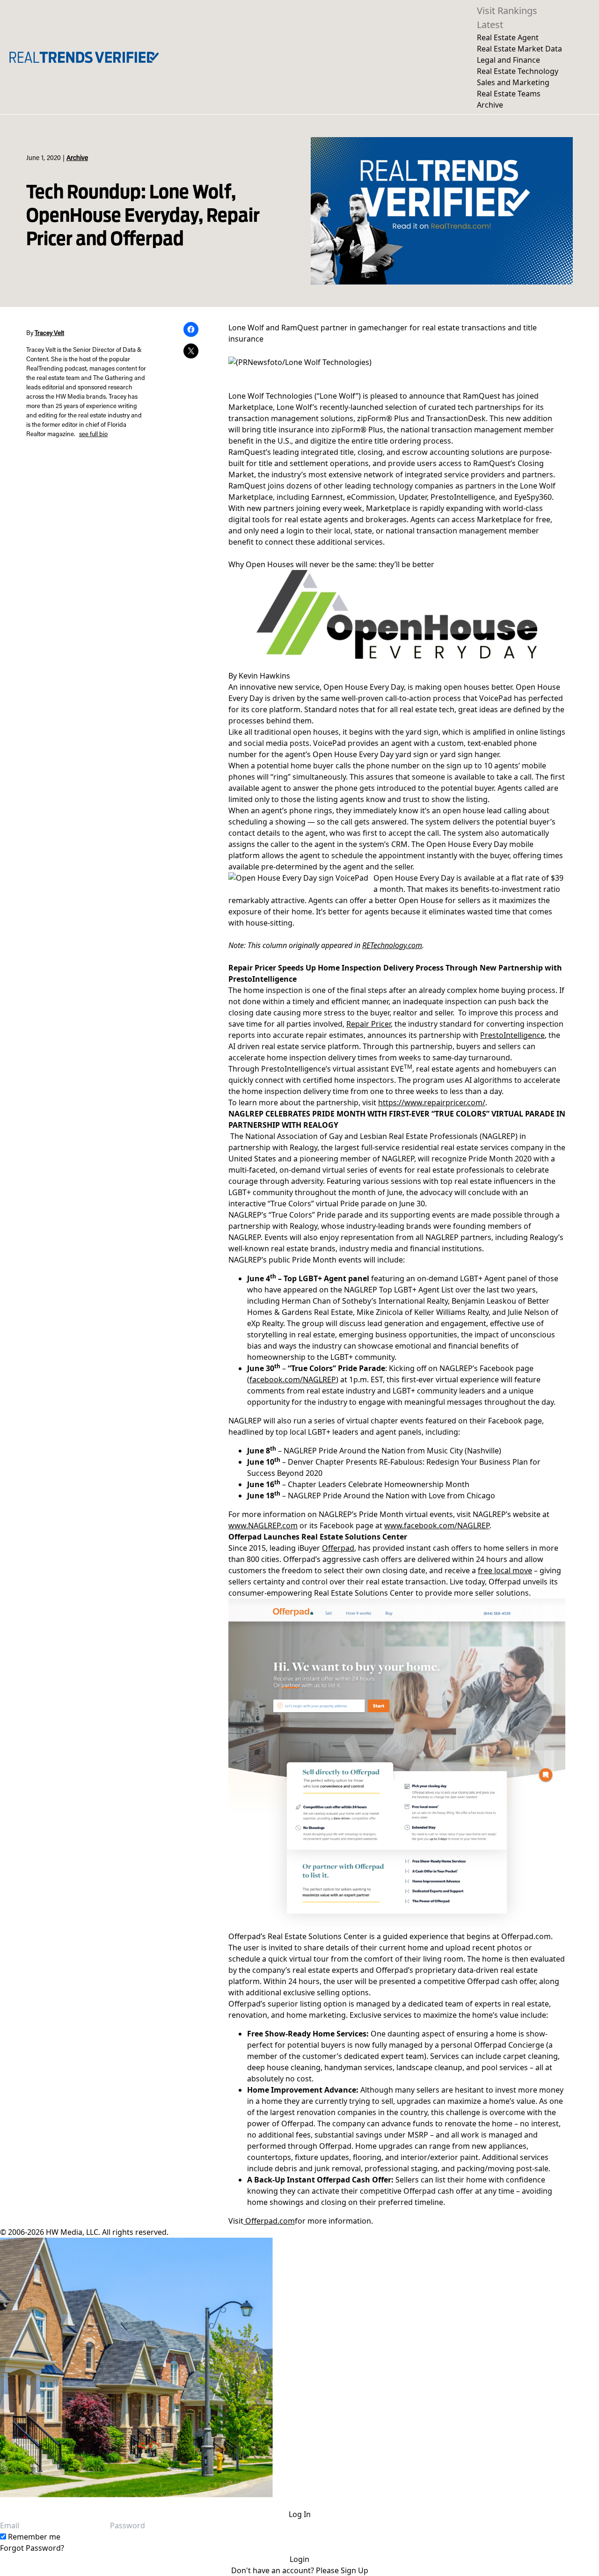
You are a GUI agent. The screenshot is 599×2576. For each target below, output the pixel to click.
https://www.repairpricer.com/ (432, 1102)
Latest (490, 25)
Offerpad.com (269, 2221)
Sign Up (354, 2570)
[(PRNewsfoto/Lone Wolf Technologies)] (300, 362)
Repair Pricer (369, 1024)
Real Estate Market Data (519, 49)
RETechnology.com (392, 945)
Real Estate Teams (509, 94)
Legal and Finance (508, 60)
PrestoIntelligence (512, 1035)
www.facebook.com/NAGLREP (437, 1525)
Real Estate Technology (518, 71)
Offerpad (338, 1548)
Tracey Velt (49, 334)
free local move (505, 1570)
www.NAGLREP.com (263, 1525)
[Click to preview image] (397, 614)
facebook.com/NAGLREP (293, 1379)
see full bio (93, 435)
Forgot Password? (32, 2548)
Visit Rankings (507, 11)
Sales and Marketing (513, 82)
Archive (490, 105)
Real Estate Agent (508, 37)
